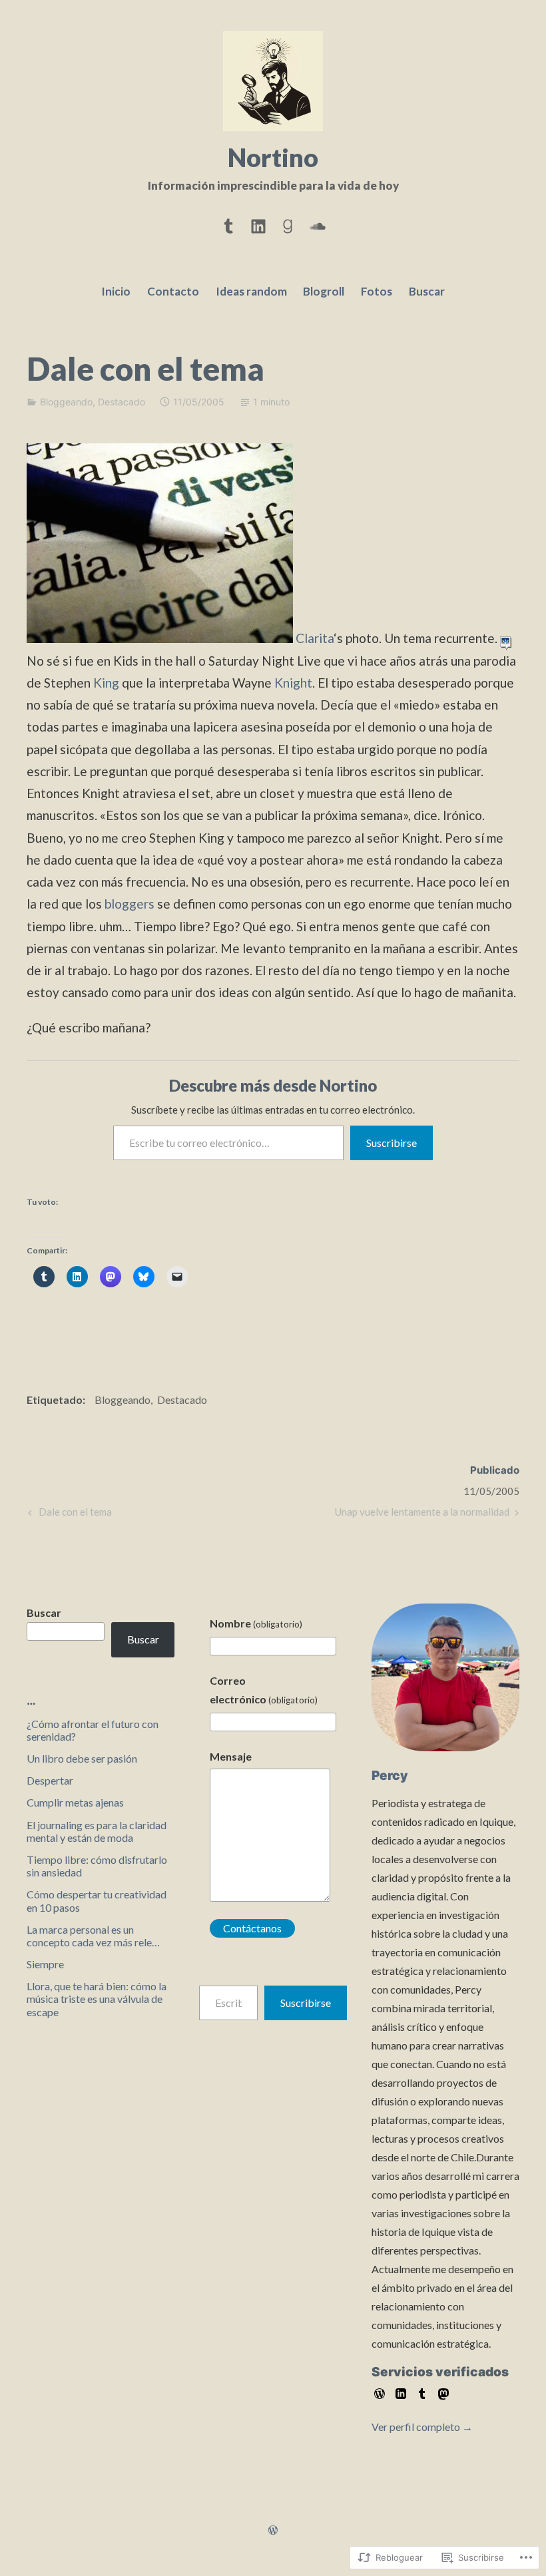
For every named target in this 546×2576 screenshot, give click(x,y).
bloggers (130, 904)
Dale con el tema (68, 1515)
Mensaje (231, 1756)
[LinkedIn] (258, 224)
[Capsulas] (228, 224)
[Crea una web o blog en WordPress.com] (273, 2530)
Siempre (45, 1964)
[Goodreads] (288, 224)
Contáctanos (252, 1928)
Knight (293, 683)
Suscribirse (392, 1143)
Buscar (427, 291)
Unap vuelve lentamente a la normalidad (422, 1515)
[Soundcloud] (318, 224)
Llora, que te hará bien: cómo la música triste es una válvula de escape (97, 1999)
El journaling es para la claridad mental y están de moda (97, 1831)
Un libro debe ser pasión (82, 1758)
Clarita (315, 638)
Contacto (173, 291)
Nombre (256, 1623)
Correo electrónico (264, 1690)
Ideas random (251, 291)
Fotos (377, 291)
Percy (390, 1776)
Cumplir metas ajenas (75, 1802)
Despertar (50, 1780)
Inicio (116, 291)
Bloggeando (66, 402)
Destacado (122, 402)
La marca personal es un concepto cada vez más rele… (93, 1936)
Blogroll (324, 291)
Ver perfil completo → (422, 2427)
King (108, 683)
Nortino (273, 157)
